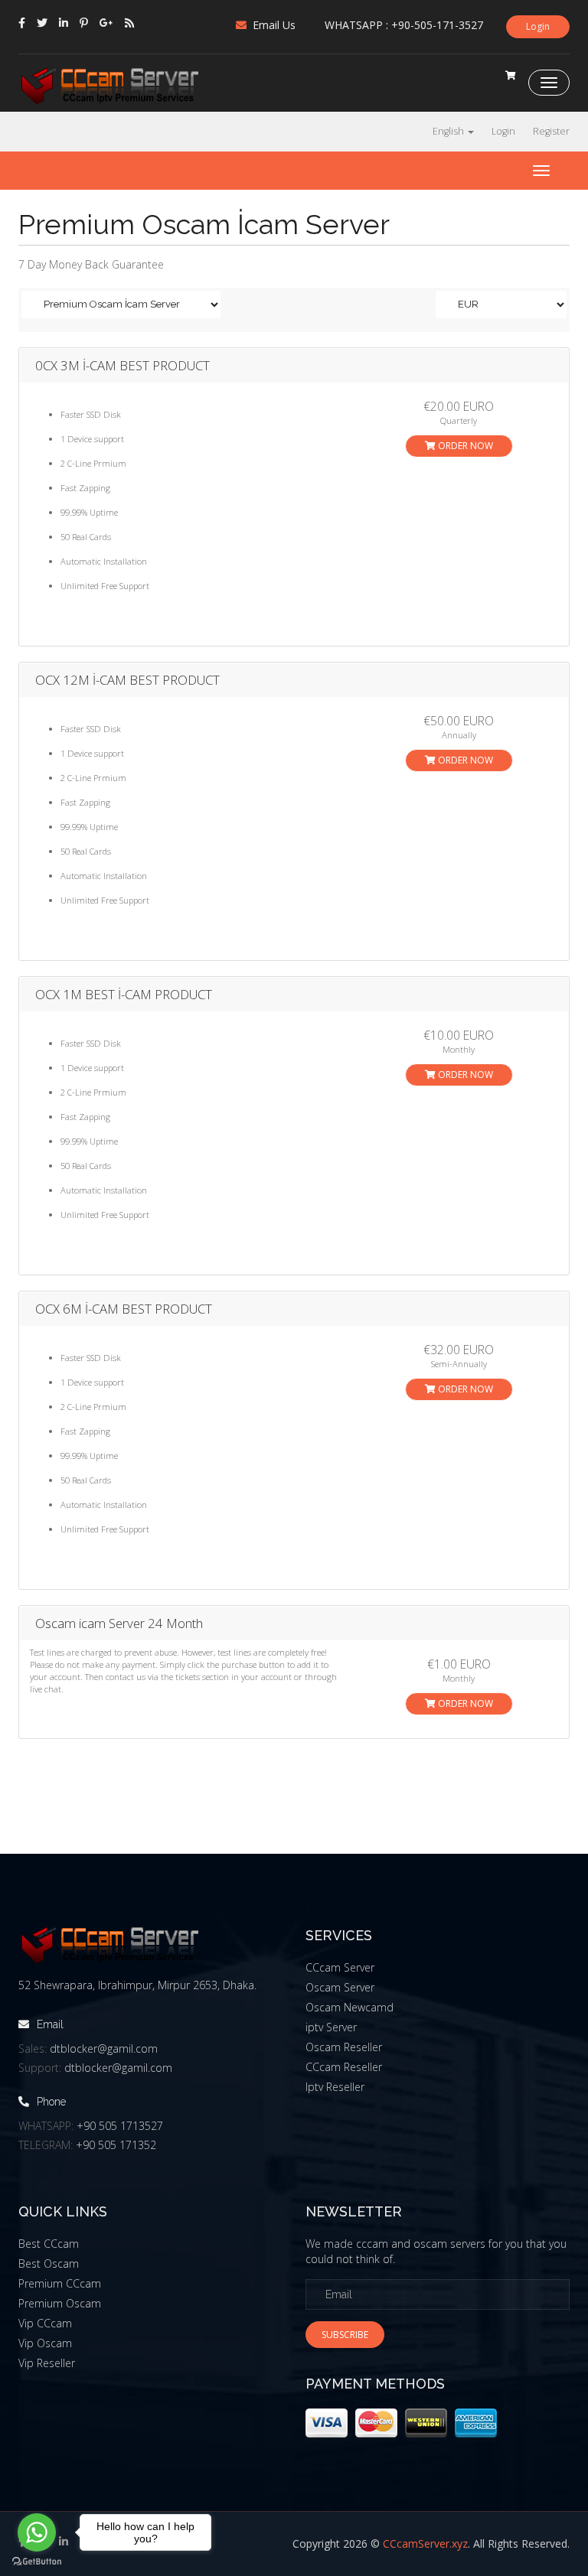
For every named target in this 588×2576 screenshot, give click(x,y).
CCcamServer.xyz (425, 2543)
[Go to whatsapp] (37, 2532)
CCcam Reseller (344, 2067)
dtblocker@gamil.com (104, 2048)
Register (551, 131)
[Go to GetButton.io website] (37, 2561)
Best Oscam (49, 2263)
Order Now (464, 446)
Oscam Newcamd (350, 2007)
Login (538, 26)
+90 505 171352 (116, 2145)
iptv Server (331, 2027)
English (449, 131)
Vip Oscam (45, 2343)
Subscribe (345, 2335)
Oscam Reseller (344, 2047)
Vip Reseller (47, 2363)
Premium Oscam (60, 2303)
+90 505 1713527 (120, 2126)
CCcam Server (340, 1967)
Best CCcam (49, 2244)
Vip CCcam (45, 2323)
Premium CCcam (60, 2283)
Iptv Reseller (335, 2087)
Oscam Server (340, 1987)
